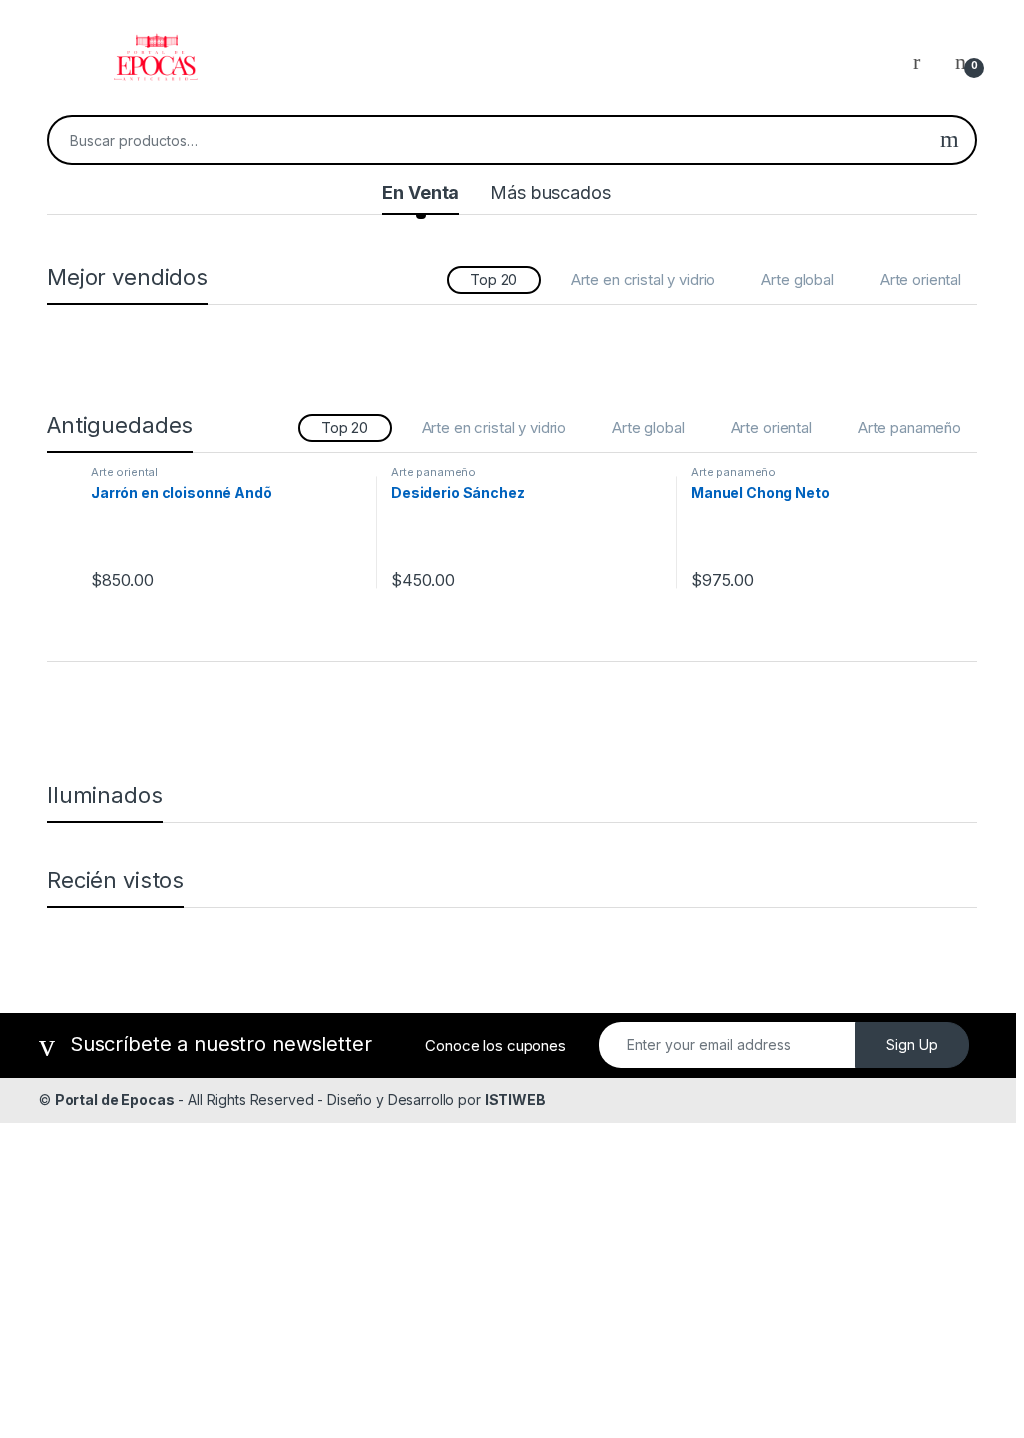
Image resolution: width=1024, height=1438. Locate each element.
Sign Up (912, 1044)
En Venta (420, 192)
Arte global (797, 279)
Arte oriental (920, 279)
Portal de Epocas (115, 1099)
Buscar (949, 140)
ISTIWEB (515, 1099)
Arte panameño (909, 427)
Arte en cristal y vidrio (643, 279)
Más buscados (550, 192)
